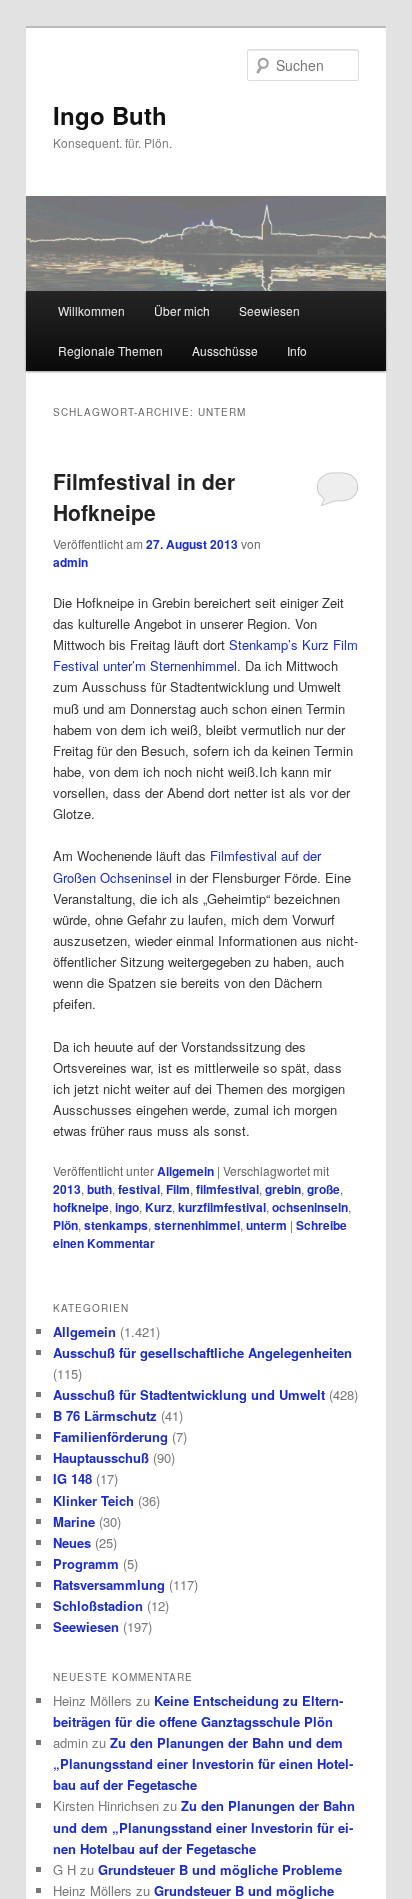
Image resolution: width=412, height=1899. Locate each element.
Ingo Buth (110, 115)
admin (70, 562)
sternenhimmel (197, 1225)
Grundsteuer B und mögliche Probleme (220, 1869)
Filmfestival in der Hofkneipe (144, 497)
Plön (65, 1225)
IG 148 (72, 1478)
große (323, 1189)
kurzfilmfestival (222, 1207)
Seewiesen (269, 310)
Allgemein (185, 1171)
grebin (283, 1189)
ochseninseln (310, 1207)
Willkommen (91, 310)
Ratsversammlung (109, 1584)
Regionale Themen (110, 350)
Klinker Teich (93, 1500)
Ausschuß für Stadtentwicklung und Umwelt (189, 1394)
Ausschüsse (225, 350)
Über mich (182, 310)
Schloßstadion (98, 1605)
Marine (74, 1521)
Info (297, 350)
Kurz (158, 1207)
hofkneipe (81, 1207)
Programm (86, 1563)
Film (178, 1189)
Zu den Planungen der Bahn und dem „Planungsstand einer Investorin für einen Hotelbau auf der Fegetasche (203, 1763)
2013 (67, 1189)
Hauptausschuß (101, 1457)
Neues (72, 1542)
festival (139, 1189)
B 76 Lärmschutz (105, 1415)
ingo (127, 1207)
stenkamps (116, 1225)
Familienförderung (110, 1436)
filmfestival (227, 1189)
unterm (266, 1225)
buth (99, 1189)
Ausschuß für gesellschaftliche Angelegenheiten (202, 1352)
